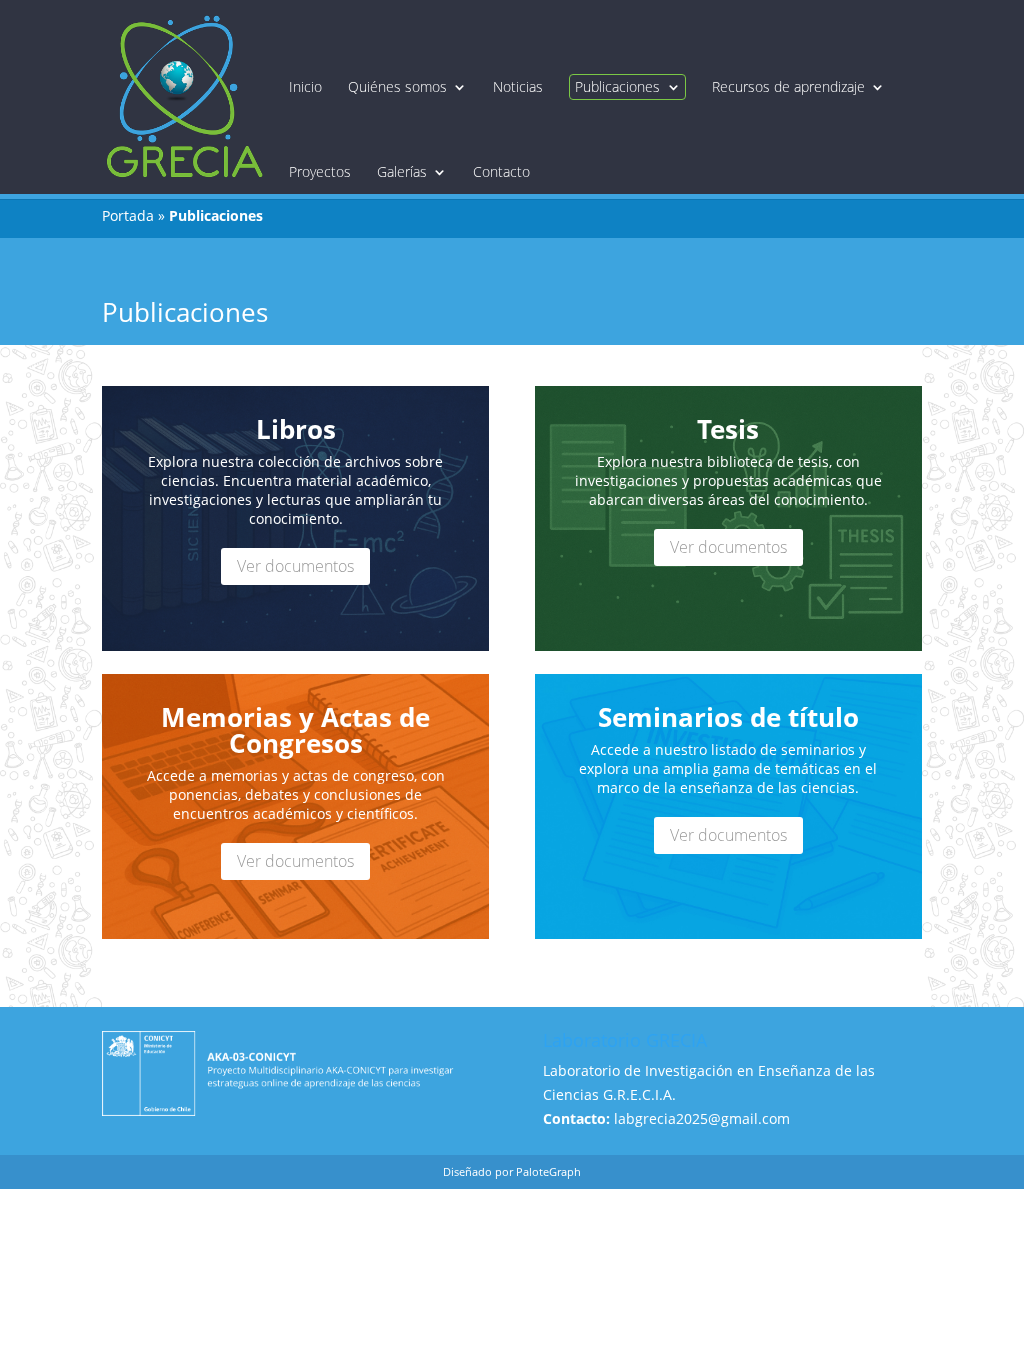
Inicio (305, 87)
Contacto (501, 172)
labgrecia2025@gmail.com (702, 1118)
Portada (128, 215)
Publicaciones (617, 86)
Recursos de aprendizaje (788, 87)
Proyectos (320, 172)
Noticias (518, 87)
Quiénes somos (397, 87)
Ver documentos (295, 566)
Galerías (402, 172)
